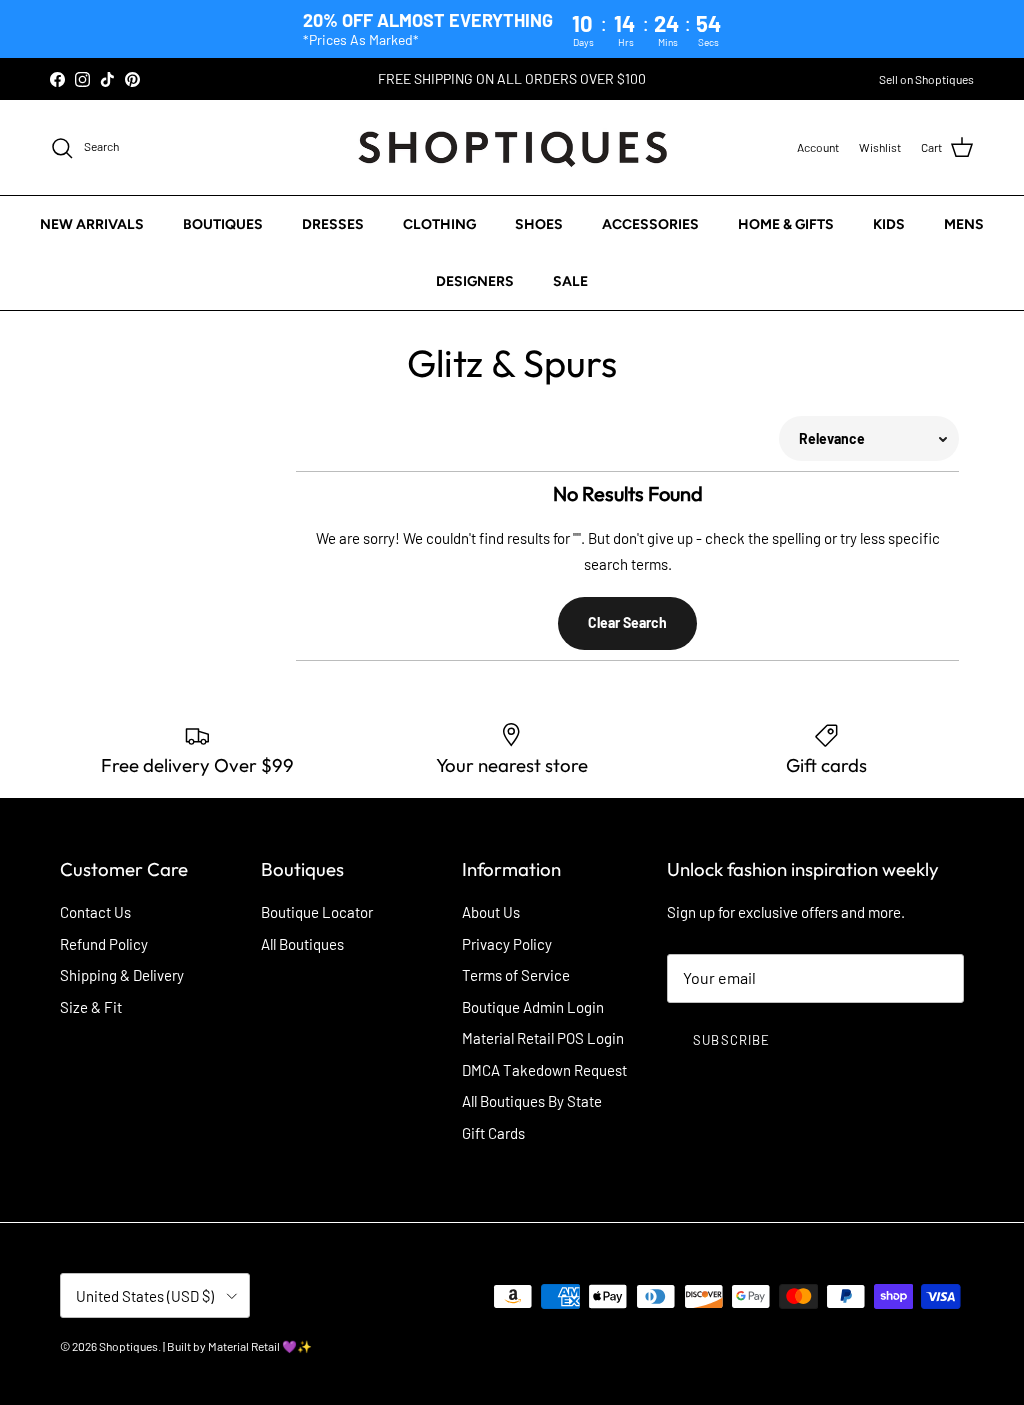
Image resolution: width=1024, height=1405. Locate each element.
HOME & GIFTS (786, 224)
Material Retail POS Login (543, 1038)
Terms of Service (516, 975)
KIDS (889, 224)
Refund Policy (104, 944)
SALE (570, 281)
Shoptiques (128, 1346)
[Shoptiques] (512, 147)
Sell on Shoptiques (926, 79)
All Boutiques (302, 944)
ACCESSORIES (650, 224)
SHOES (539, 224)
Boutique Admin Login (533, 1007)
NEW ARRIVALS (92, 224)
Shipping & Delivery (122, 975)
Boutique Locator (317, 912)
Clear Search (627, 622)
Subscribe (731, 1040)
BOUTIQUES (223, 224)
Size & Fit (91, 1007)
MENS (964, 224)
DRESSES (333, 224)
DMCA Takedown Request (544, 1070)
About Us (491, 912)
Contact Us (95, 912)
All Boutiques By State (532, 1101)
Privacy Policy (507, 944)
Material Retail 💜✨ (260, 1346)
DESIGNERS (475, 281)
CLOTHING (439, 224)
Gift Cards (493, 1133)
